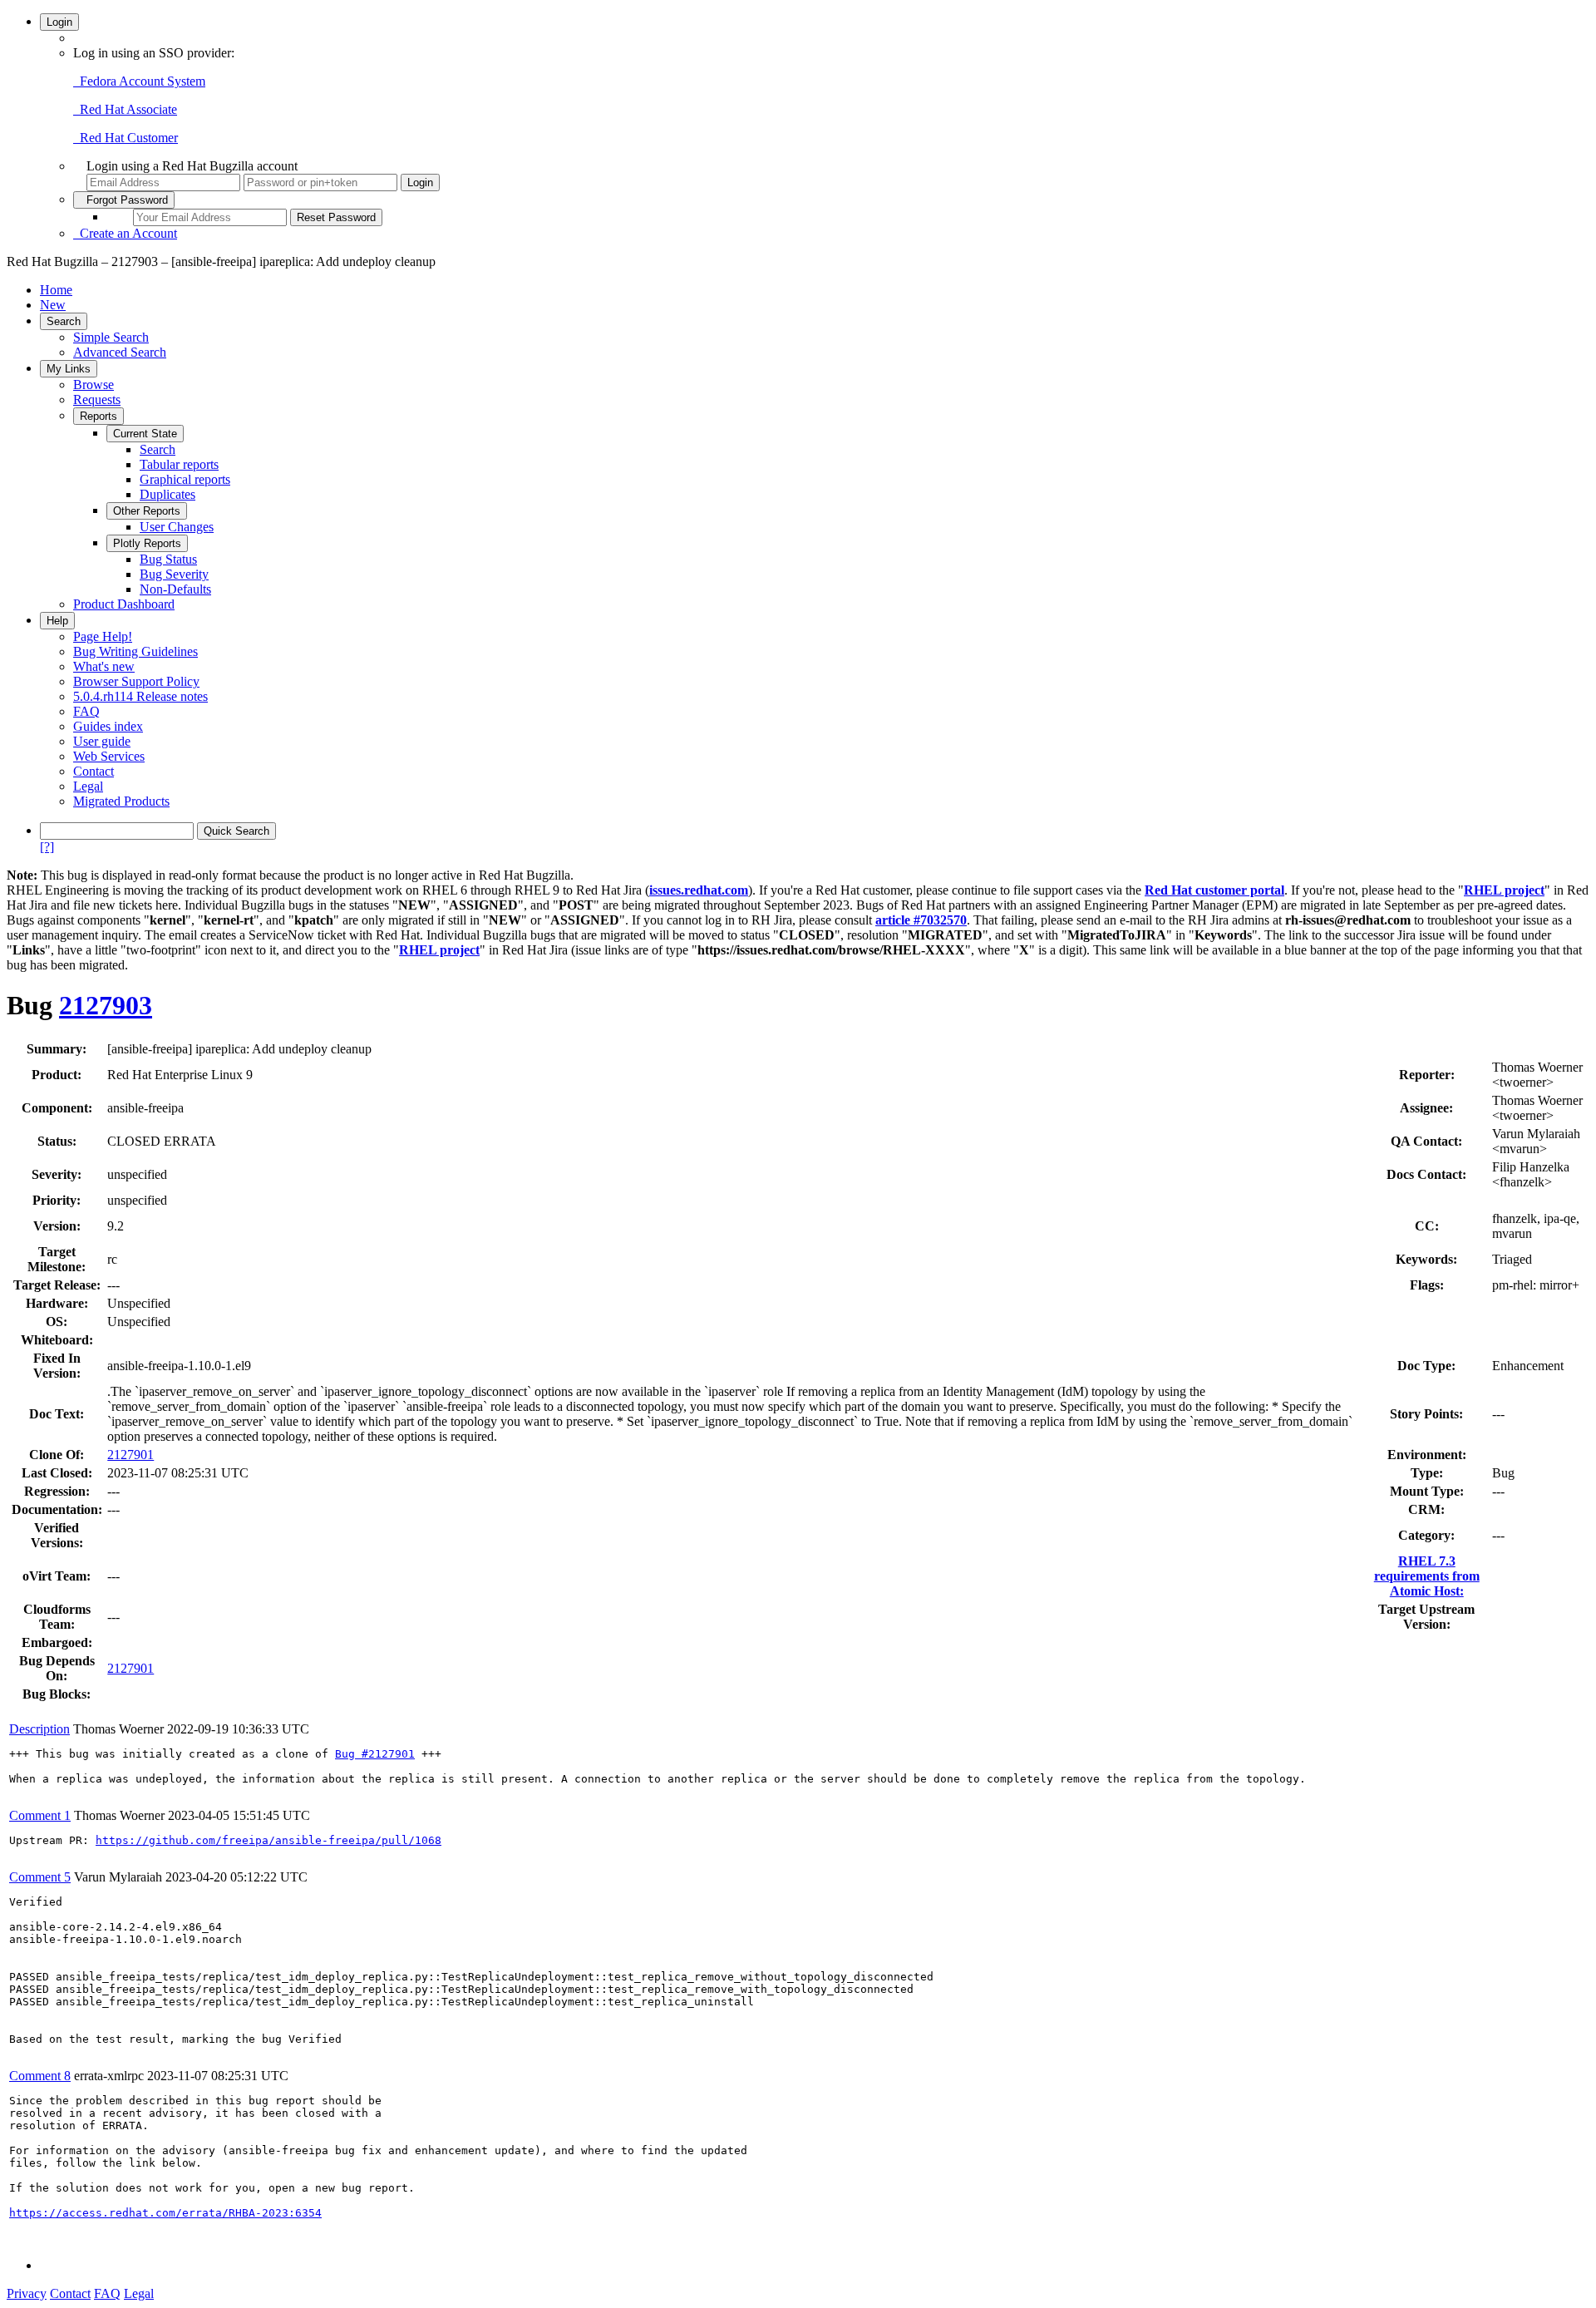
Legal (88, 786)
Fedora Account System (139, 81)
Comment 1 (40, 1815)
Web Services (109, 756)
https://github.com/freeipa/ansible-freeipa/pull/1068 (268, 1840)
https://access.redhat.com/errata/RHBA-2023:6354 (165, 2213)
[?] (47, 847)
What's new (104, 666)
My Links (69, 369)
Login (59, 22)
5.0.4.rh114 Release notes (140, 696)
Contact (94, 771)
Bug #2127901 (375, 1754)
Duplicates (167, 494)
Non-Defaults (175, 589)
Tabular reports (179, 464)
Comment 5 (40, 1877)
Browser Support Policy (136, 681)
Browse (94, 385)
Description (39, 1729)
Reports (99, 416)
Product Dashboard (124, 604)
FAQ (86, 711)
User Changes (177, 527)
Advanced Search (120, 352)
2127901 (131, 1455)
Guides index (108, 726)
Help (57, 621)
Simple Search (111, 337)
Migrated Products (121, 801)
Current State (145, 434)
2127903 (106, 1005)
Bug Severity (174, 574)
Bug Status (168, 559)
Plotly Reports (147, 543)
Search (64, 321)
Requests (97, 399)
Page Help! (103, 636)
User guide (102, 741)
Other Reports (147, 511)
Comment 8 (40, 2076)
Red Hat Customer (126, 138)
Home (56, 290)
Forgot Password (124, 200)
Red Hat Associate (125, 109)
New (53, 305)
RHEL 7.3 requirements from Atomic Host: (1427, 1576)
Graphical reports (185, 479)
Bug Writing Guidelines (135, 651)
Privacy (27, 2293)
